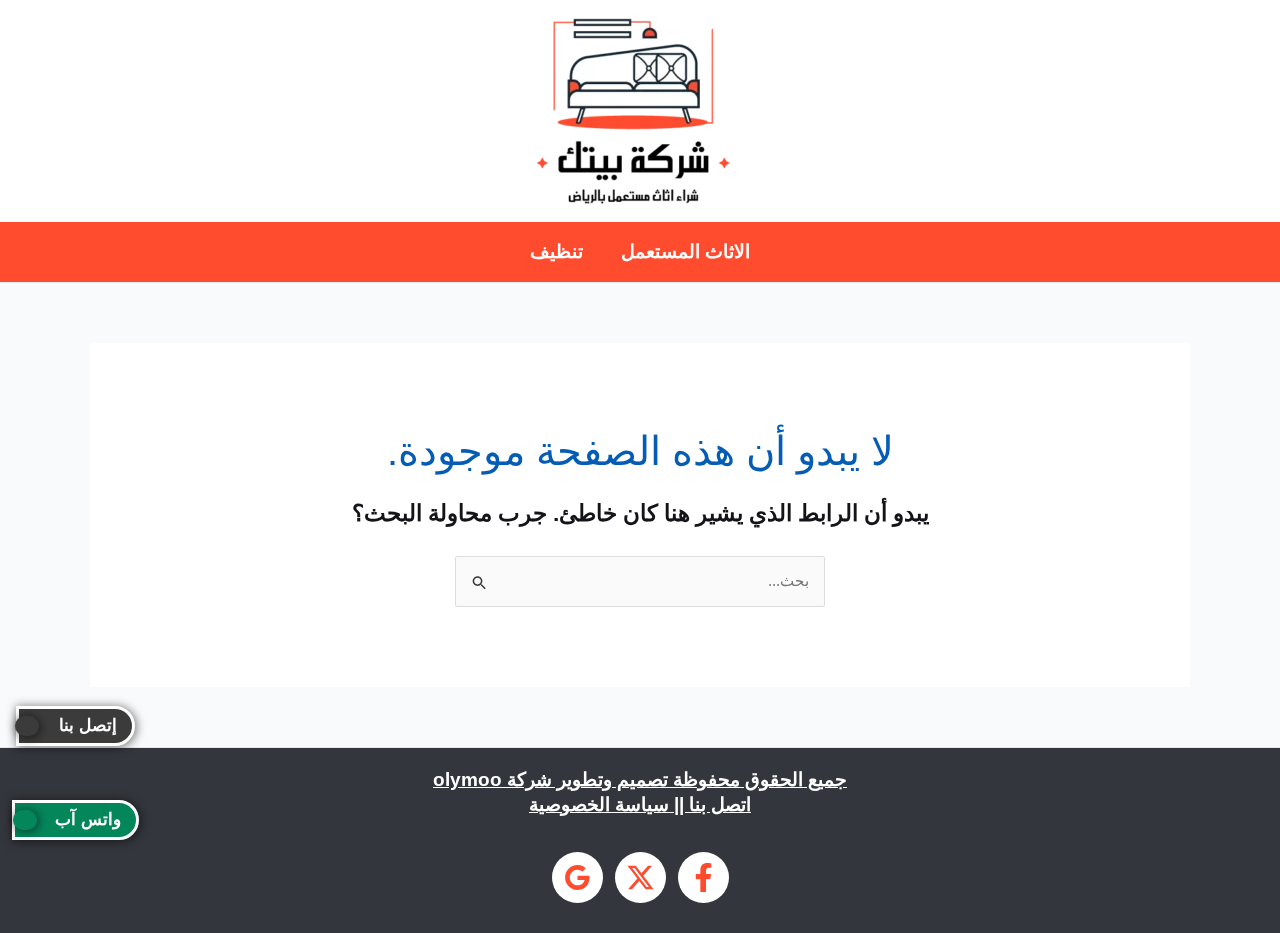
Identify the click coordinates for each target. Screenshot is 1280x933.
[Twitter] (640, 877)
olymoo (467, 779)
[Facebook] (703, 877)
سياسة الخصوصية (599, 804)
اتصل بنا (720, 804)
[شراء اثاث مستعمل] (577, 877)
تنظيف (556, 251)
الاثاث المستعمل (685, 251)
